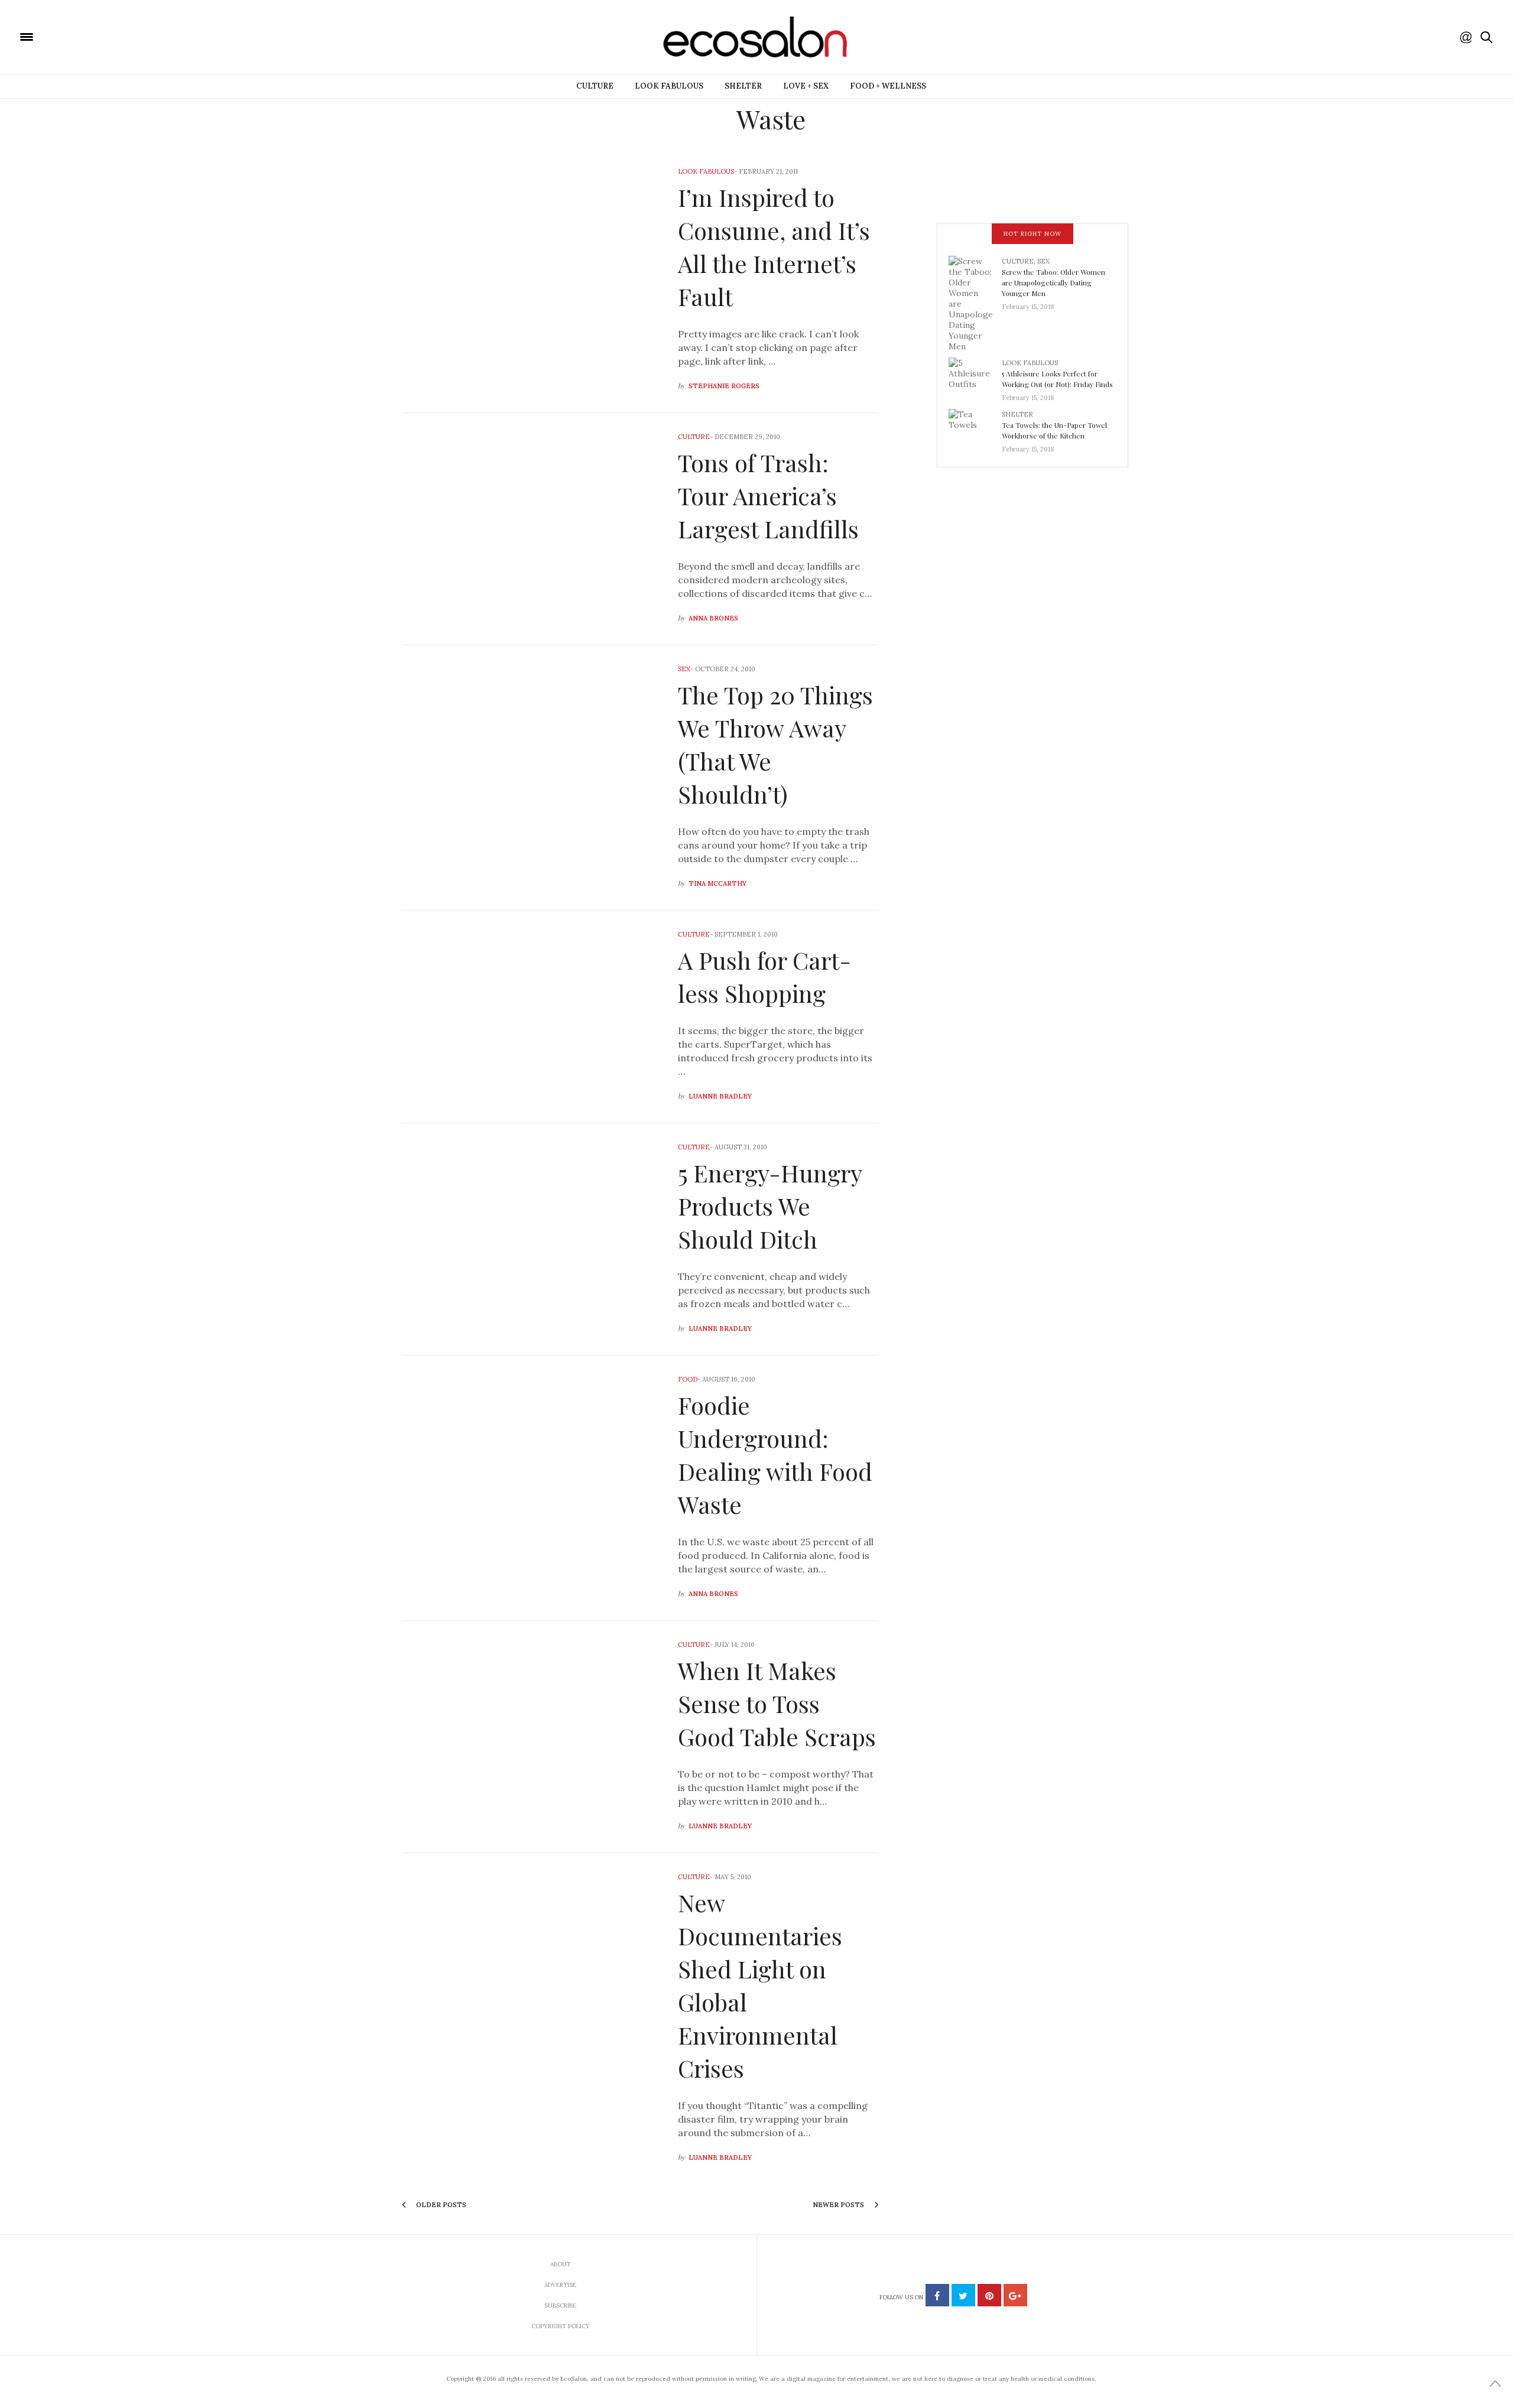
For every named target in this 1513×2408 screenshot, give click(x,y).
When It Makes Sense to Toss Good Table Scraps (777, 1703)
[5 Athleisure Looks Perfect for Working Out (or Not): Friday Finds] (975, 376)
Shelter (743, 86)
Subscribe (560, 2305)
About (561, 2264)
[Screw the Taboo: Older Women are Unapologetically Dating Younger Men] (975, 303)
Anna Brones (713, 618)
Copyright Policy (561, 2326)
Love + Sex (806, 86)
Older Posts (440, 2205)
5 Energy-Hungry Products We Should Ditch (770, 1206)
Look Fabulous (669, 86)
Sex (684, 669)
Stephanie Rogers (724, 386)
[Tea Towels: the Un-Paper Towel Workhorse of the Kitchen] (975, 428)
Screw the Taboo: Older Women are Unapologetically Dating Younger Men (1053, 282)
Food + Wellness (888, 86)
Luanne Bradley (720, 1096)
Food (688, 1379)
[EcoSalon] (98, 36)
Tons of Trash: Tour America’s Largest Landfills (768, 495)
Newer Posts (839, 2205)
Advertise (560, 2285)
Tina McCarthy (717, 883)
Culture (595, 86)
